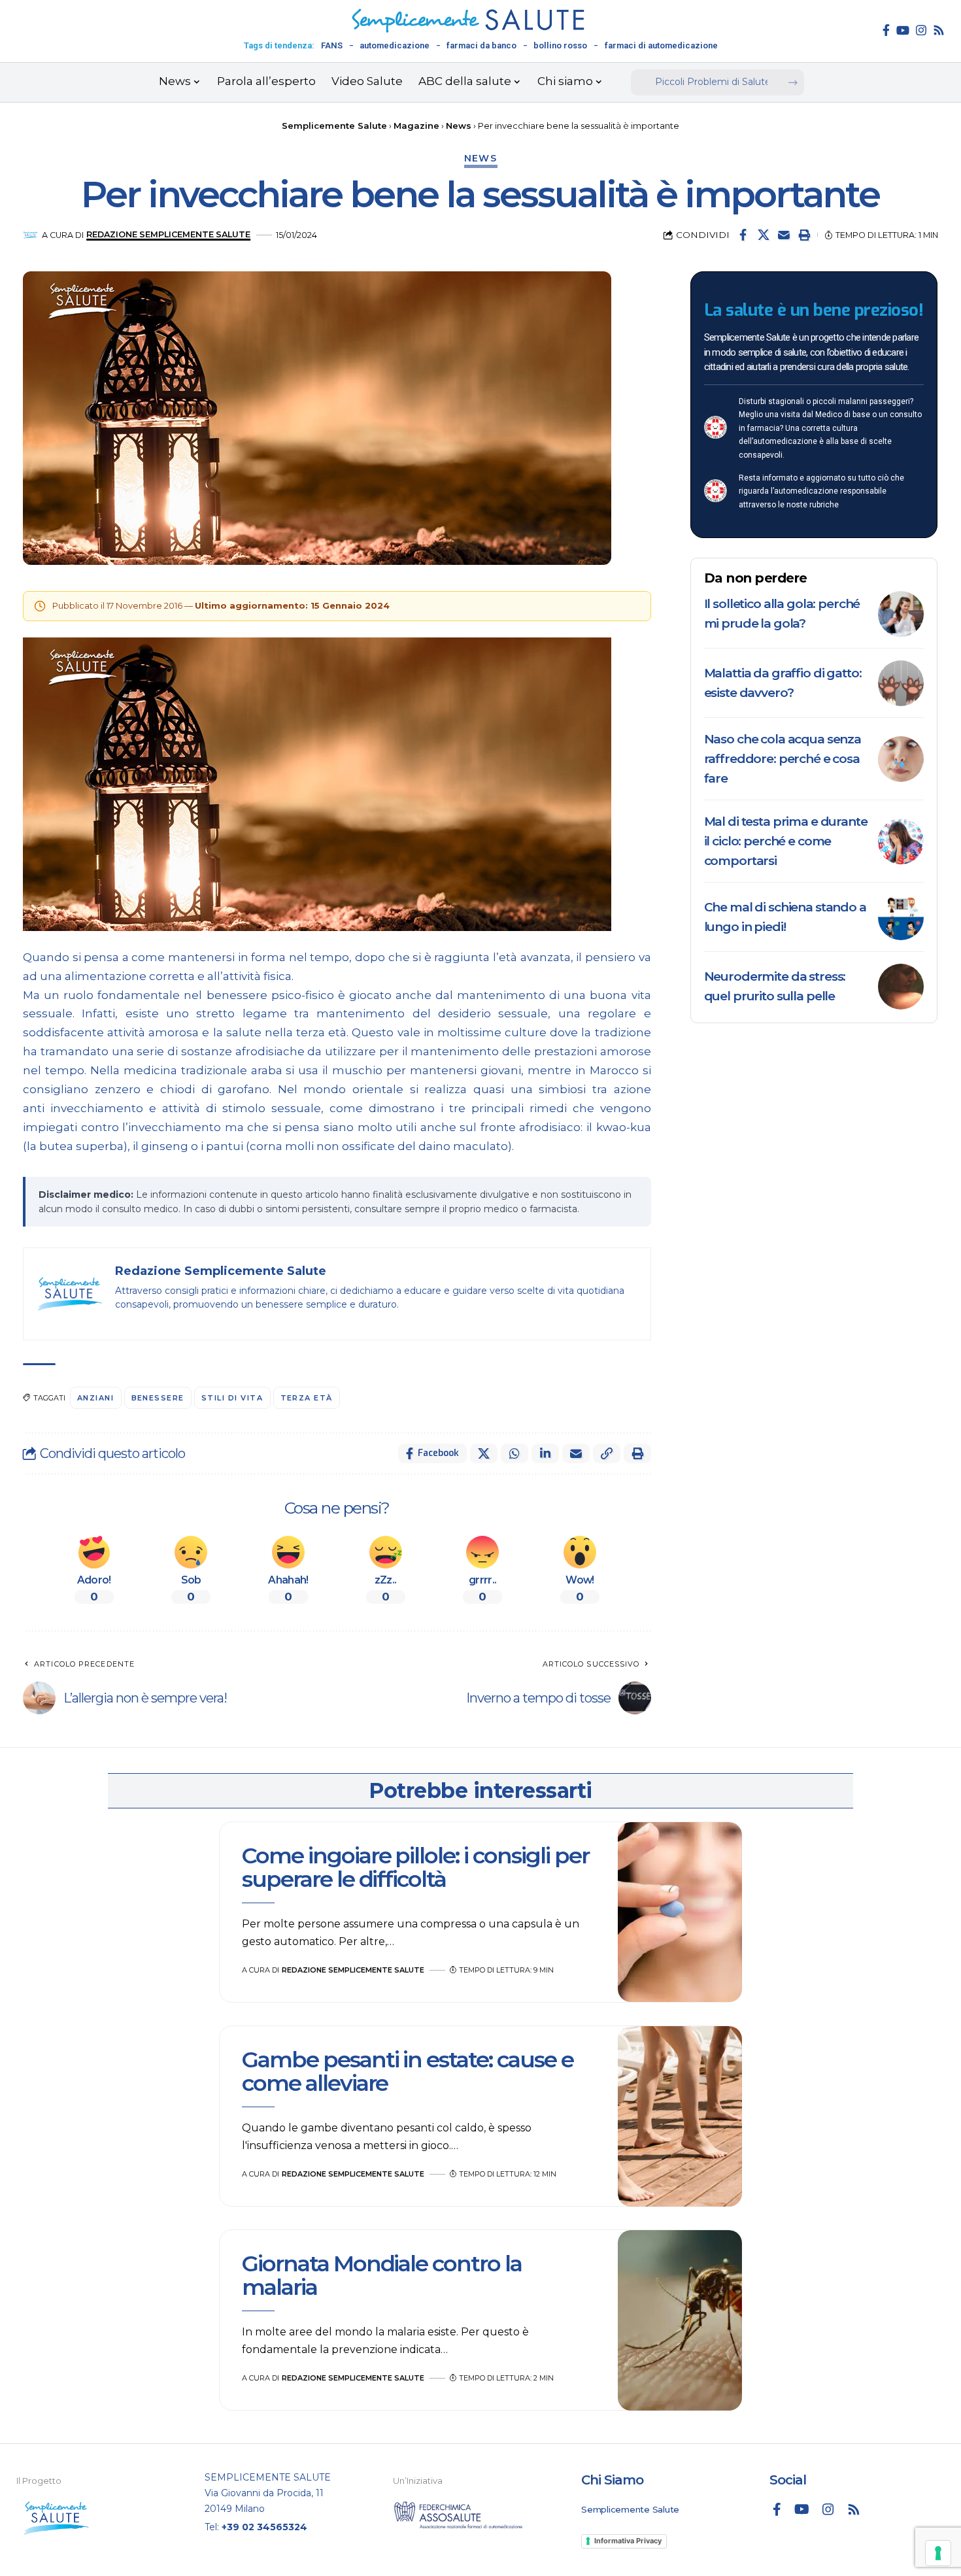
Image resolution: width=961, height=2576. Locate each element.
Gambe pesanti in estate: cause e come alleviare (408, 2071)
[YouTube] (903, 30)
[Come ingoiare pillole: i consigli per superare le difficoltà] (680, 1912)
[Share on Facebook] (743, 235)
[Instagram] (921, 30)
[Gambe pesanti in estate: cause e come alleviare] (680, 2116)
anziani (96, 1398)
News (481, 158)
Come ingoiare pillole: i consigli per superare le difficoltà (415, 1867)
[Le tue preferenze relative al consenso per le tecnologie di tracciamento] (938, 2553)
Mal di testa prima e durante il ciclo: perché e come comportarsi (786, 841)
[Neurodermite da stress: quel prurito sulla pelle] (901, 987)
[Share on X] (764, 235)
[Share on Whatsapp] (514, 1453)
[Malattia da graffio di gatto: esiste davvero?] (901, 683)
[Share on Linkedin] (545, 1453)
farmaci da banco (481, 45)
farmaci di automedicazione (661, 45)
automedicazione (395, 45)
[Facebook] (886, 30)
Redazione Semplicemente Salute (168, 234)
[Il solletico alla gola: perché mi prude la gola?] (901, 614)
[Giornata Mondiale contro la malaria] (680, 2320)
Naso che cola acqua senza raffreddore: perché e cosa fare (783, 759)
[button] (804, 235)
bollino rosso (560, 45)
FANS (332, 45)
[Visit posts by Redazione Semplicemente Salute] (30, 235)
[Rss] (939, 30)
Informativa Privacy (628, 2541)
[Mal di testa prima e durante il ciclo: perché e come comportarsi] (901, 841)
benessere (158, 1398)
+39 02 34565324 (264, 2527)
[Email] (784, 235)
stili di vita (232, 1398)
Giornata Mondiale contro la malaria (382, 2275)
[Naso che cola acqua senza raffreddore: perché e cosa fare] (901, 759)
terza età (307, 1398)
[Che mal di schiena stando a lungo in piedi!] (901, 917)
